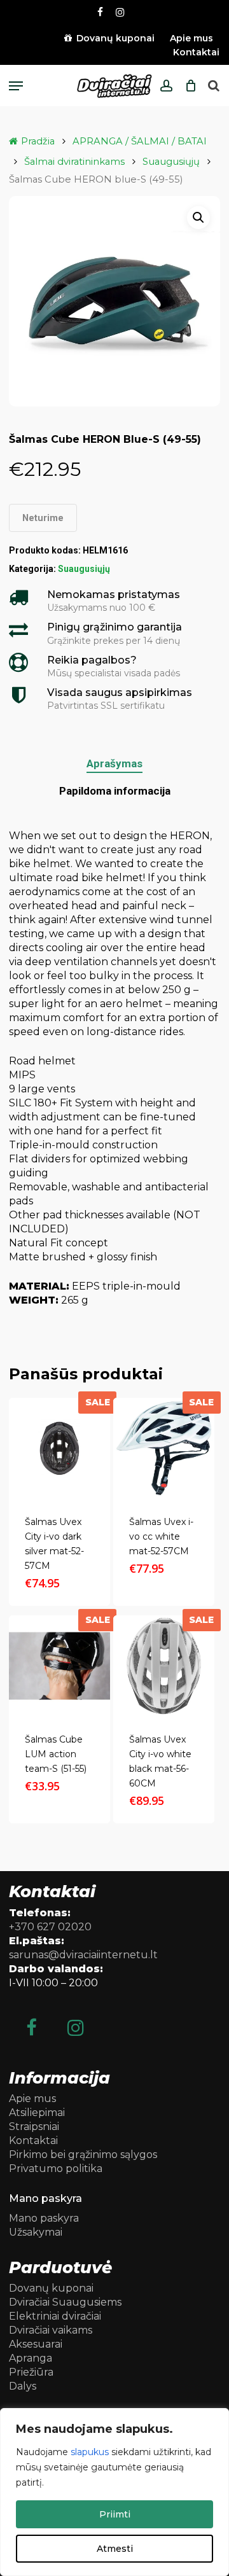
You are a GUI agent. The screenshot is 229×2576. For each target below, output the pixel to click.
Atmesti (115, 2549)
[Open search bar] (214, 86)
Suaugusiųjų (171, 162)
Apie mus (32, 2099)
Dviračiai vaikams (51, 2330)
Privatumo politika (56, 2169)
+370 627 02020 (50, 1927)
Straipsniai (34, 2127)
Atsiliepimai (37, 2113)
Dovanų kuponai (51, 2288)
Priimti (115, 2514)
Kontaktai (33, 2141)
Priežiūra (31, 2372)
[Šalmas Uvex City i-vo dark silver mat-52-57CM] (59, 1448)
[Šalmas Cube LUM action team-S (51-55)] (59, 1666)
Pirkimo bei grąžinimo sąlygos (83, 2155)
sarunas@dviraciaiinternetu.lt (83, 1955)
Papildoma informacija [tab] (115, 791)
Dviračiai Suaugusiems (65, 2302)
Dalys (23, 2386)
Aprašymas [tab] (114, 763)
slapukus (90, 2452)
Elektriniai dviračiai (55, 2316)
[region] (114, 2492)
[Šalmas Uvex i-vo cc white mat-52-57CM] (164, 1448)
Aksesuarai (36, 2344)
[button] (16, 86)
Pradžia (38, 141)
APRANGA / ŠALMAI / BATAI (140, 141)
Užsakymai (36, 2232)
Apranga (31, 2358)
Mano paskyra (44, 2218)
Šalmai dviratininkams (74, 162)
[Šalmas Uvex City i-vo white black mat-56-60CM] (164, 1666)
